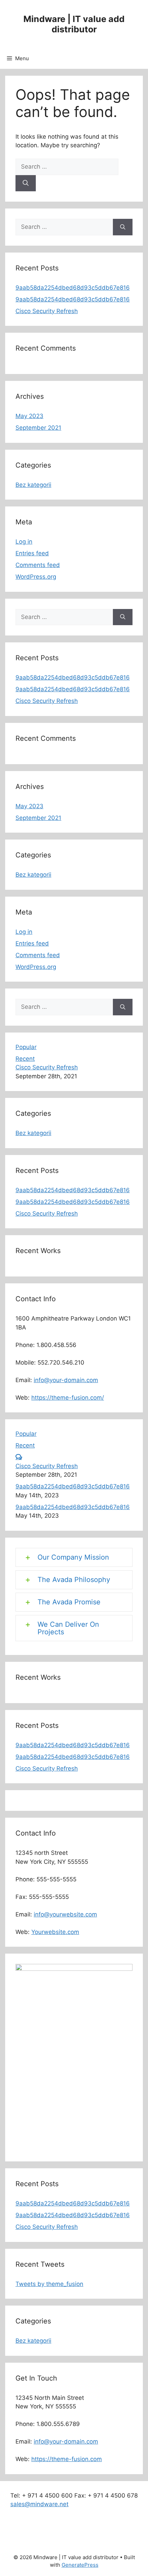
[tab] (74, 1557)
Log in (24, 542)
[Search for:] (67, 167)
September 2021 (38, 428)
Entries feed (32, 553)
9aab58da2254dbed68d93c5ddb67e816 (73, 288)
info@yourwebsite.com (65, 1914)
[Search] (26, 183)
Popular (26, 1047)
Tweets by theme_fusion (49, 2284)
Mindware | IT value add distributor (74, 24)
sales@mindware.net (39, 2504)
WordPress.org (36, 577)
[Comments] (19, 1457)
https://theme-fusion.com (67, 2459)
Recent (25, 1059)
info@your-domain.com (66, 1380)
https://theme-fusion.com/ (68, 1398)
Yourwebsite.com (55, 1932)
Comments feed (38, 565)
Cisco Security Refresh (47, 311)
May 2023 (29, 416)
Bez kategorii (33, 485)
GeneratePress (80, 2565)
